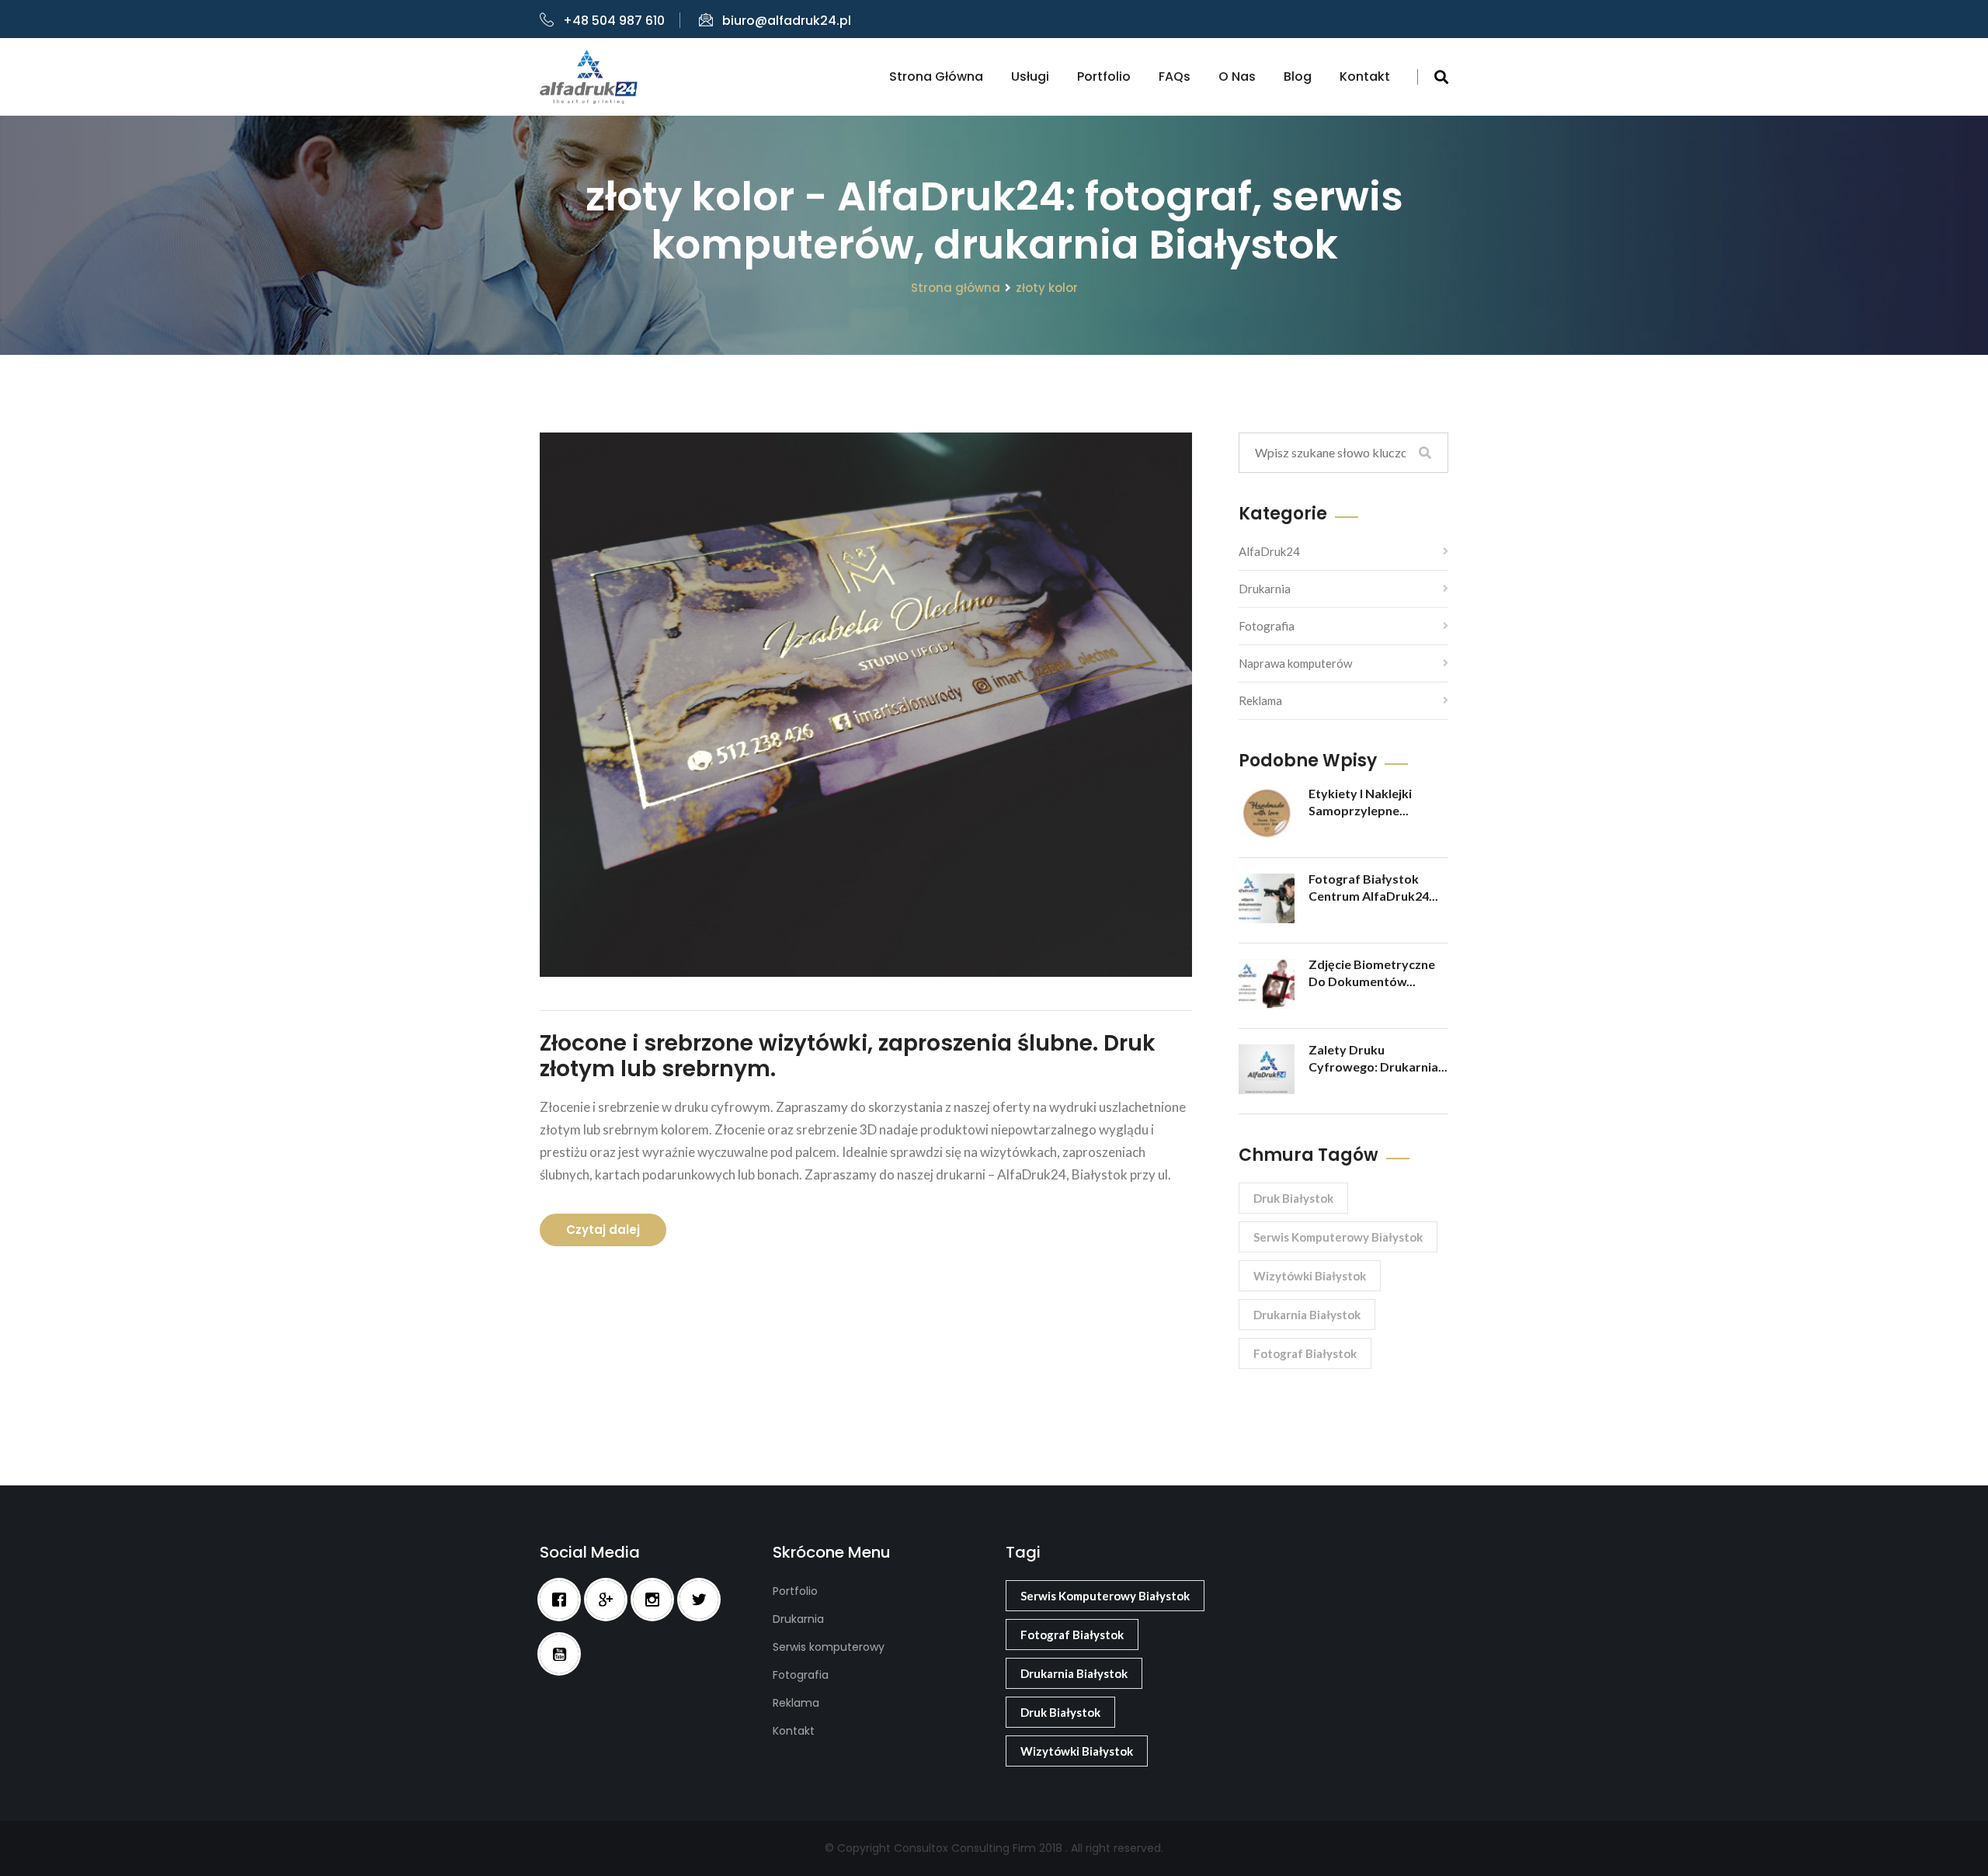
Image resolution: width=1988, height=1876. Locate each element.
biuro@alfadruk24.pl (787, 21)
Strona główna (936, 76)
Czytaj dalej (603, 1230)
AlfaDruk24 (1269, 551)
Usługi (1030, 76)
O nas (1237, 76)
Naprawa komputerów (1295, 663)
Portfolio (1104, 76)
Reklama (1260, 700)
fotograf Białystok (1305, 1353)
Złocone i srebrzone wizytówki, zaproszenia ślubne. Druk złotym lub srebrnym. (848, 1056)
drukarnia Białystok (1307, 1315)
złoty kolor (1047, 288)
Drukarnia (1265, 589)
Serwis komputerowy (829, 1647)
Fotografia (1267, 626)
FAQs (1175, 76)
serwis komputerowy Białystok (1338, 1237)
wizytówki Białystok (1310, 1276)
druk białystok (1293, 1198)
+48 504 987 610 (614, 21)
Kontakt (1365, 76)
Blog (1298, 76)
